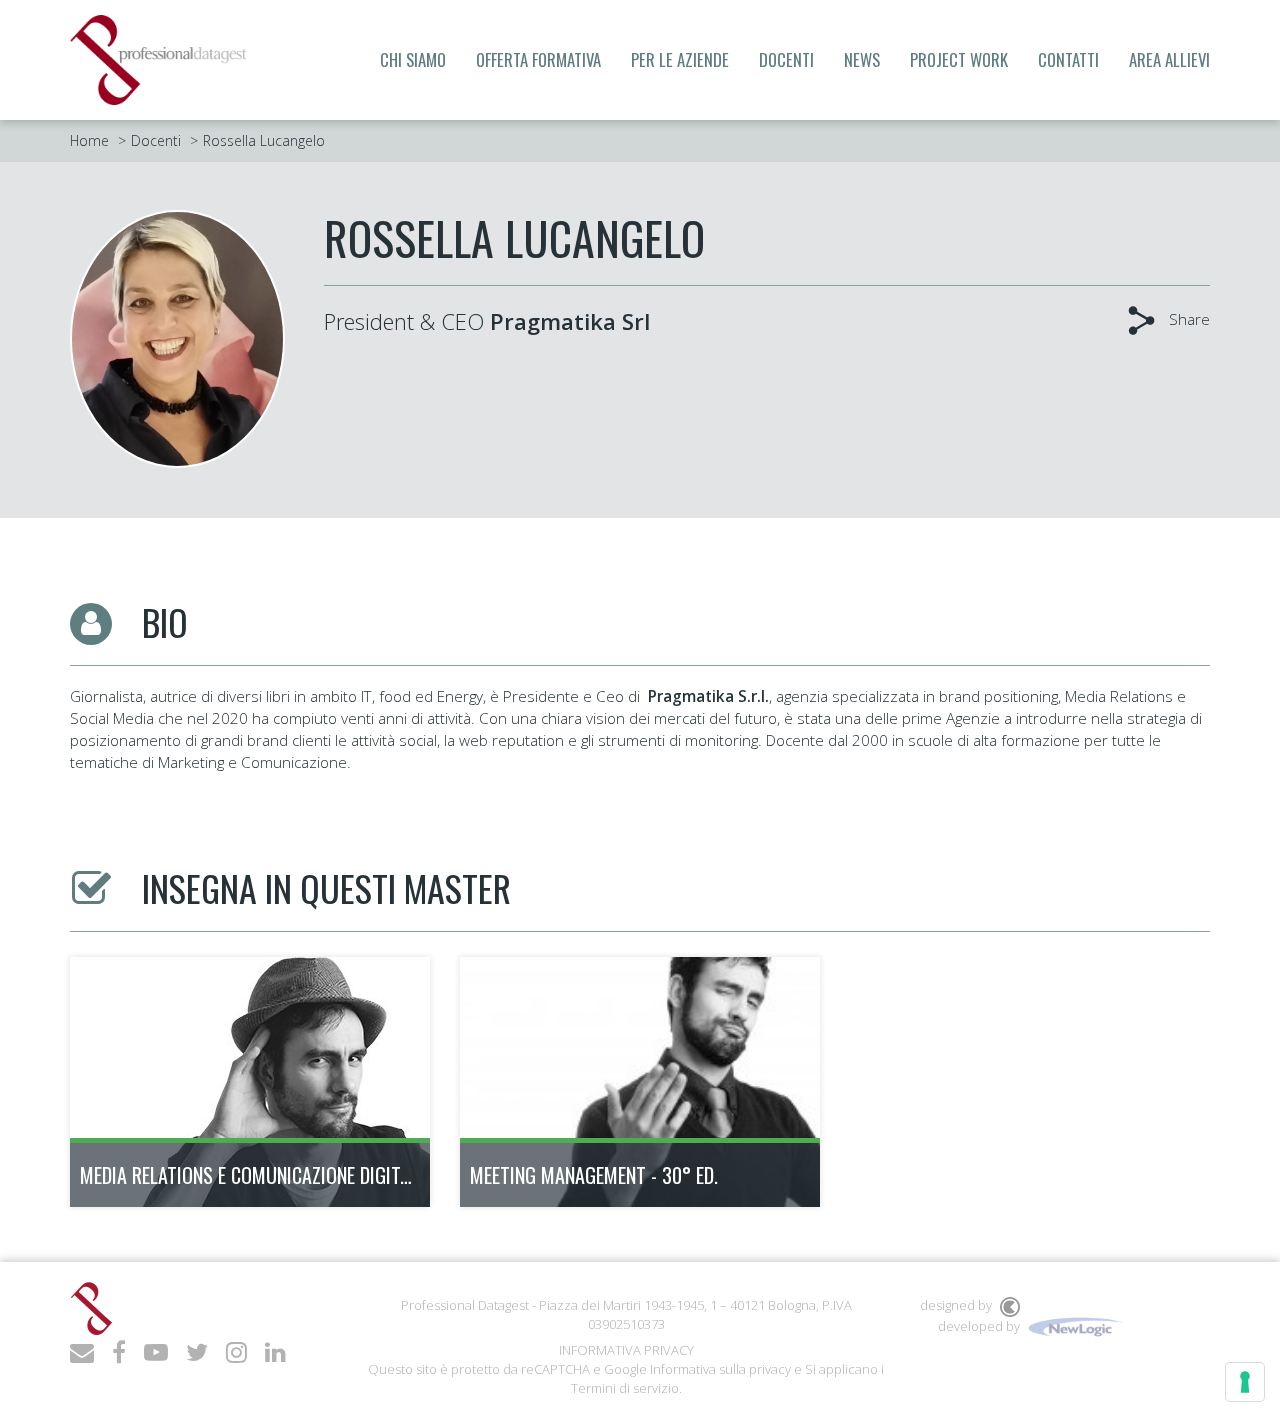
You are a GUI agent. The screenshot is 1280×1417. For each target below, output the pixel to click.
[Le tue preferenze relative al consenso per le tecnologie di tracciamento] (1245, 1382)
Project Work (959, 59)
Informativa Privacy (626, 1350)
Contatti (1068, 59)
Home (89, 140)
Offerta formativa (538, 59)
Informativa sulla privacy (720, 1369)
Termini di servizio (625, 1388)
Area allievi (1169, 59)
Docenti (786, 59)
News (862, 59)
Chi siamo (413, 59)
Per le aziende (680, 59)
